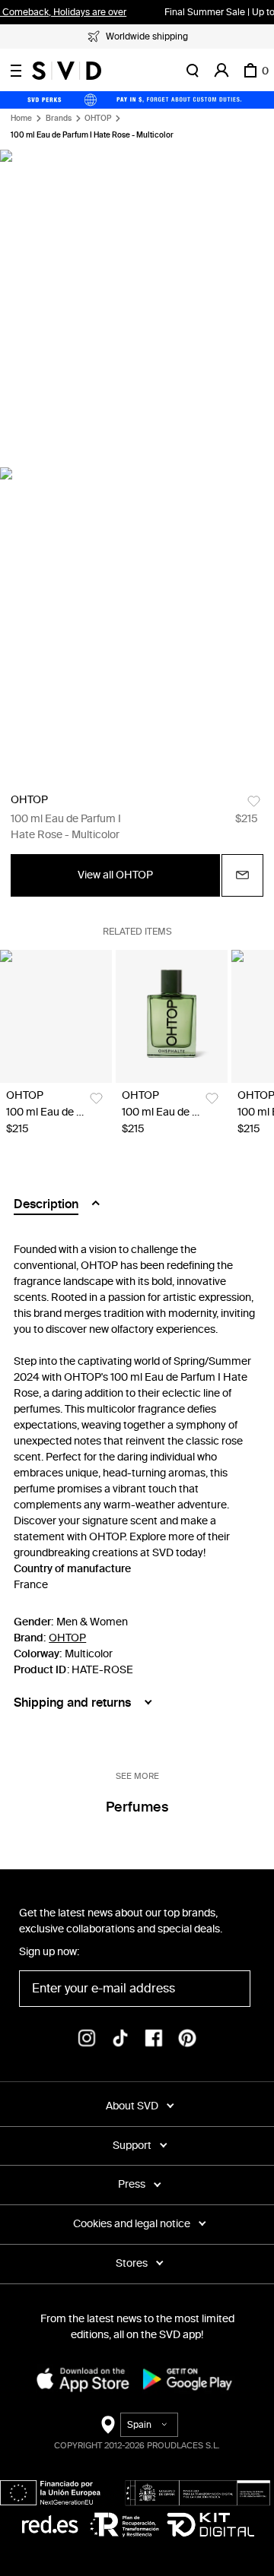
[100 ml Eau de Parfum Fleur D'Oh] (56, 1016)
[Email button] (242, 875)
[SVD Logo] (67, 71)
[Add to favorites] (254, 801)
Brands (59, 119)
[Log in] (221, 71)
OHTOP (98, 119)
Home (21, 119)
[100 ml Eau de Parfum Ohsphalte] (172, 1016)
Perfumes (137, 1807)
